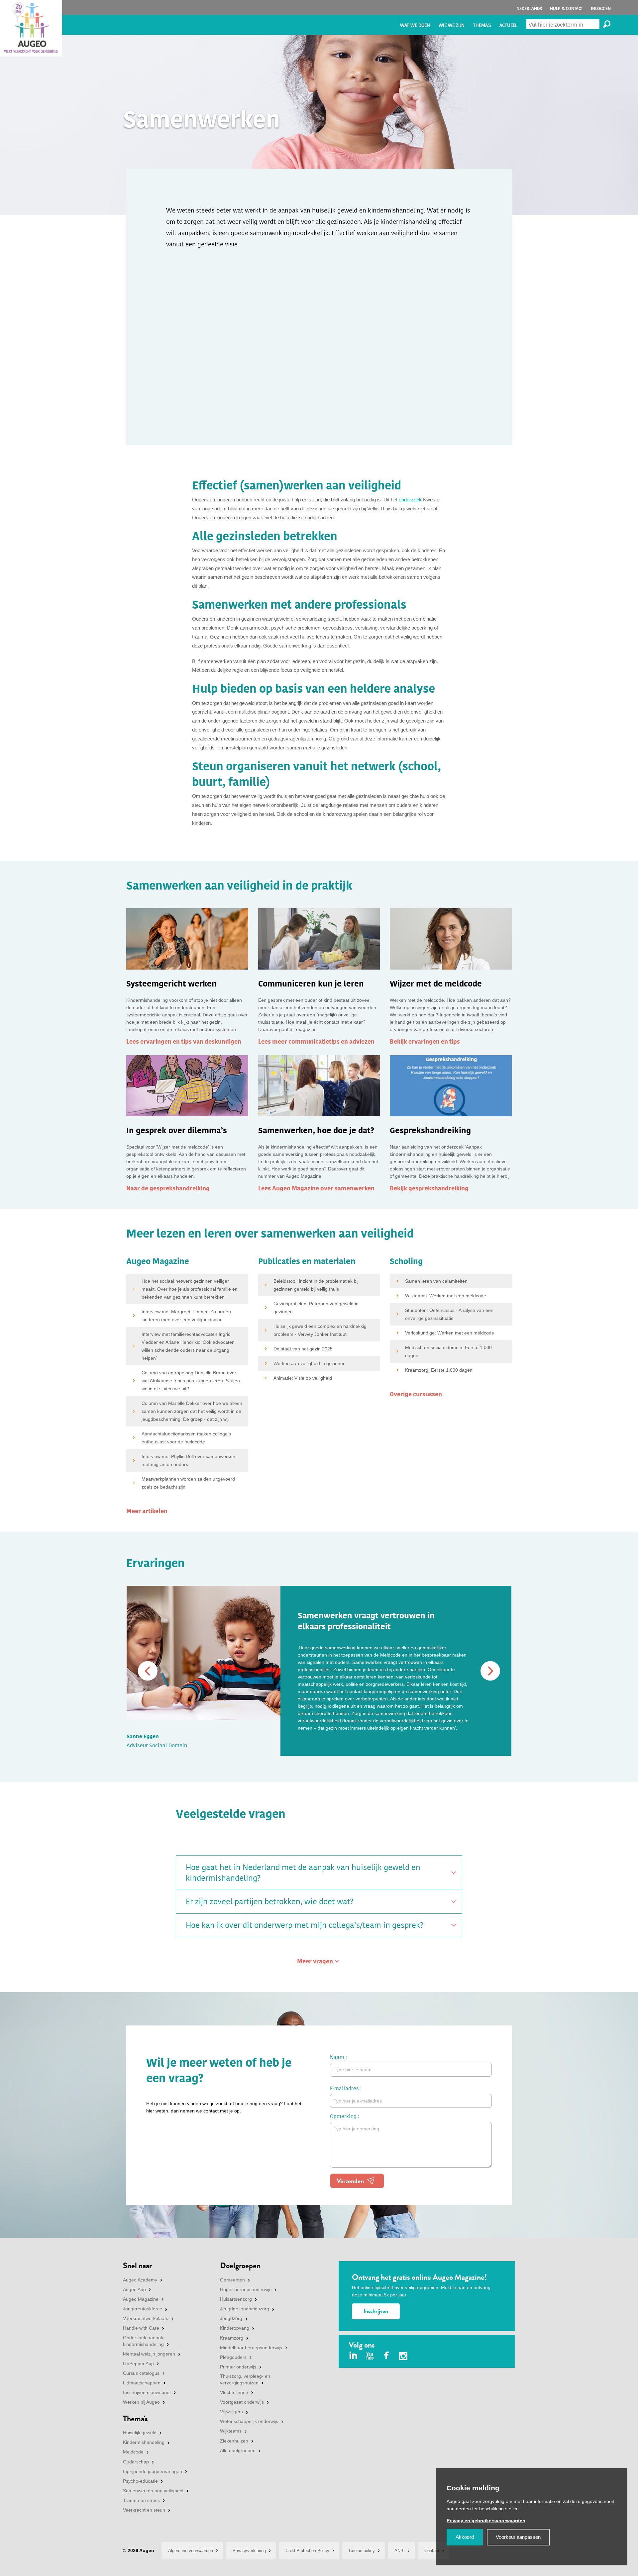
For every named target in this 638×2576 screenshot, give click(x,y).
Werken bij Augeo (141, 2402)
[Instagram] (403, 2357)
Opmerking (343, 2116)
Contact (432, 2551)
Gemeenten (232, 2280)
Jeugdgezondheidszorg (245, 2309)
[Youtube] (370, 2356)
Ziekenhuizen (234, 2441)
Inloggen (601, 8)
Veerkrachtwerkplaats (146, 2318)
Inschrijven (376, 2311)
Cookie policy (362, 2551)
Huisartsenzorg (236, 2299)
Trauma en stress (141, 2500)
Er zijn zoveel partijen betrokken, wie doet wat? (270, 1902)
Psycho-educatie (140, 2481)
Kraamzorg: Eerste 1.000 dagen (439, 1370)
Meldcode (133, 2452)
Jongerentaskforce (143, 2309)
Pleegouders (233, 2357)
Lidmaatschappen (142, 2383)
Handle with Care (141, 2328)
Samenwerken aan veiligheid (153, 2491)
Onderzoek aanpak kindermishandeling (143, 2341)
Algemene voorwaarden (191, 2551)
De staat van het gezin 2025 (303, 1349)
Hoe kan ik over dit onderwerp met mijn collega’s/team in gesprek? (305, 1925)
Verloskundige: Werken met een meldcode (450, 1333)
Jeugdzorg (231, 2318)
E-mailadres (344, 2088)
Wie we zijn (452, 25)
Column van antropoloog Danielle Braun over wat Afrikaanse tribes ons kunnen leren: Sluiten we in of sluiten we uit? (191, 1381)
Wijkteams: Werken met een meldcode (446, 1296)
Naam (337, 2057)
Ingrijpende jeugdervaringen (153, 2471)
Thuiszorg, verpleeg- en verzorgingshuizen (245, 2379)
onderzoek (410, 500)
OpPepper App (138, 2363)
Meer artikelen (147, 1511)
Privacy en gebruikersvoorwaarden (486, 2521)
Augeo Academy (140, 2280)
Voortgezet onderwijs (242, 2402)
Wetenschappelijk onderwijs (249, 2421)
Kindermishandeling (144, 2442)
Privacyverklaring (249, 2551)
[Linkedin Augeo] (353, 2356)
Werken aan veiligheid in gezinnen (310, 1363)
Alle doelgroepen (238, 2450)
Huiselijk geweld (140, 2433)
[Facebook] (387, 2356)
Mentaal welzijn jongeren (149, 2354)
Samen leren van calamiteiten (436, 1281)
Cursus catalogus (141, 2373)
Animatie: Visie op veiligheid (303, 1378)
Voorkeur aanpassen (518, 2537)
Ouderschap (136, 2462)
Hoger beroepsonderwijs (246, 2289)
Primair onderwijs (238, 2367)
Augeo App (134, 2289)
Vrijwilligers (231, 2412)
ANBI (400, 2551)
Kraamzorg (232, 2338)
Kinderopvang (235, 2328)
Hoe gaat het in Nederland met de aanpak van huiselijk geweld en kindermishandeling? (303, 1873)
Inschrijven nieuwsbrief (147, 2392)
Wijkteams (231, 2431)
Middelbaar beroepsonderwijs (251, 2348)
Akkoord (465, 2537)
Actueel (508, 25)
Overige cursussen (416, 1394)
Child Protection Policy (307, 2551)
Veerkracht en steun (144, 2510)
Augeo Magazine (141, 2299)
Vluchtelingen (234, 2392)
